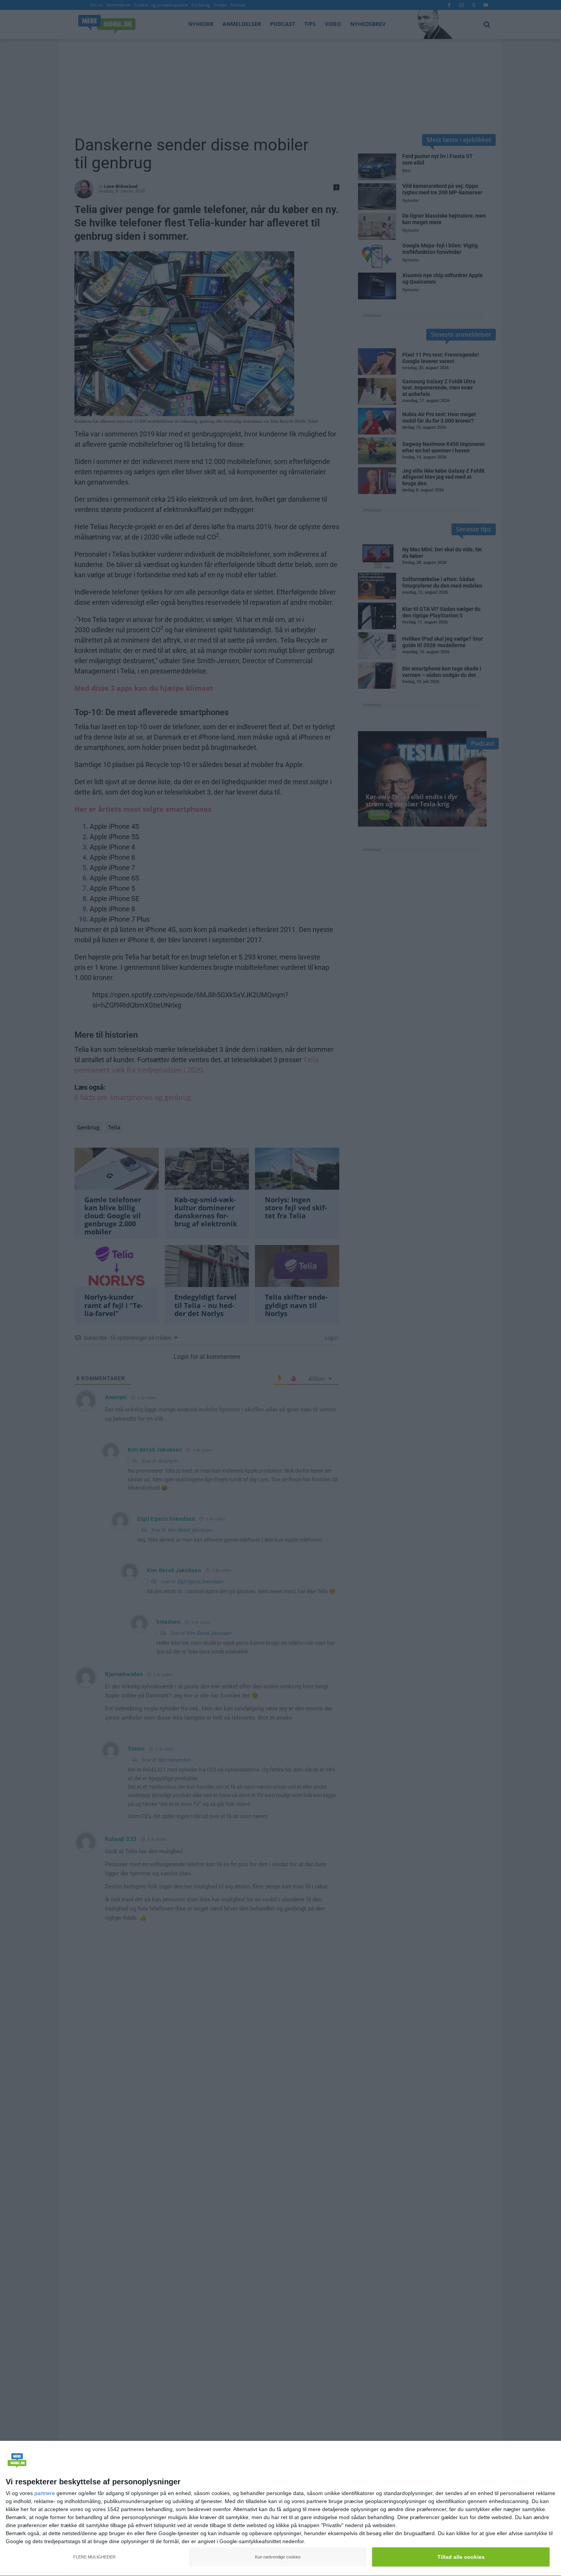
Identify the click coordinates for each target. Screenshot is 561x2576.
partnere (45, 2493)
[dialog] (280, 2509)
